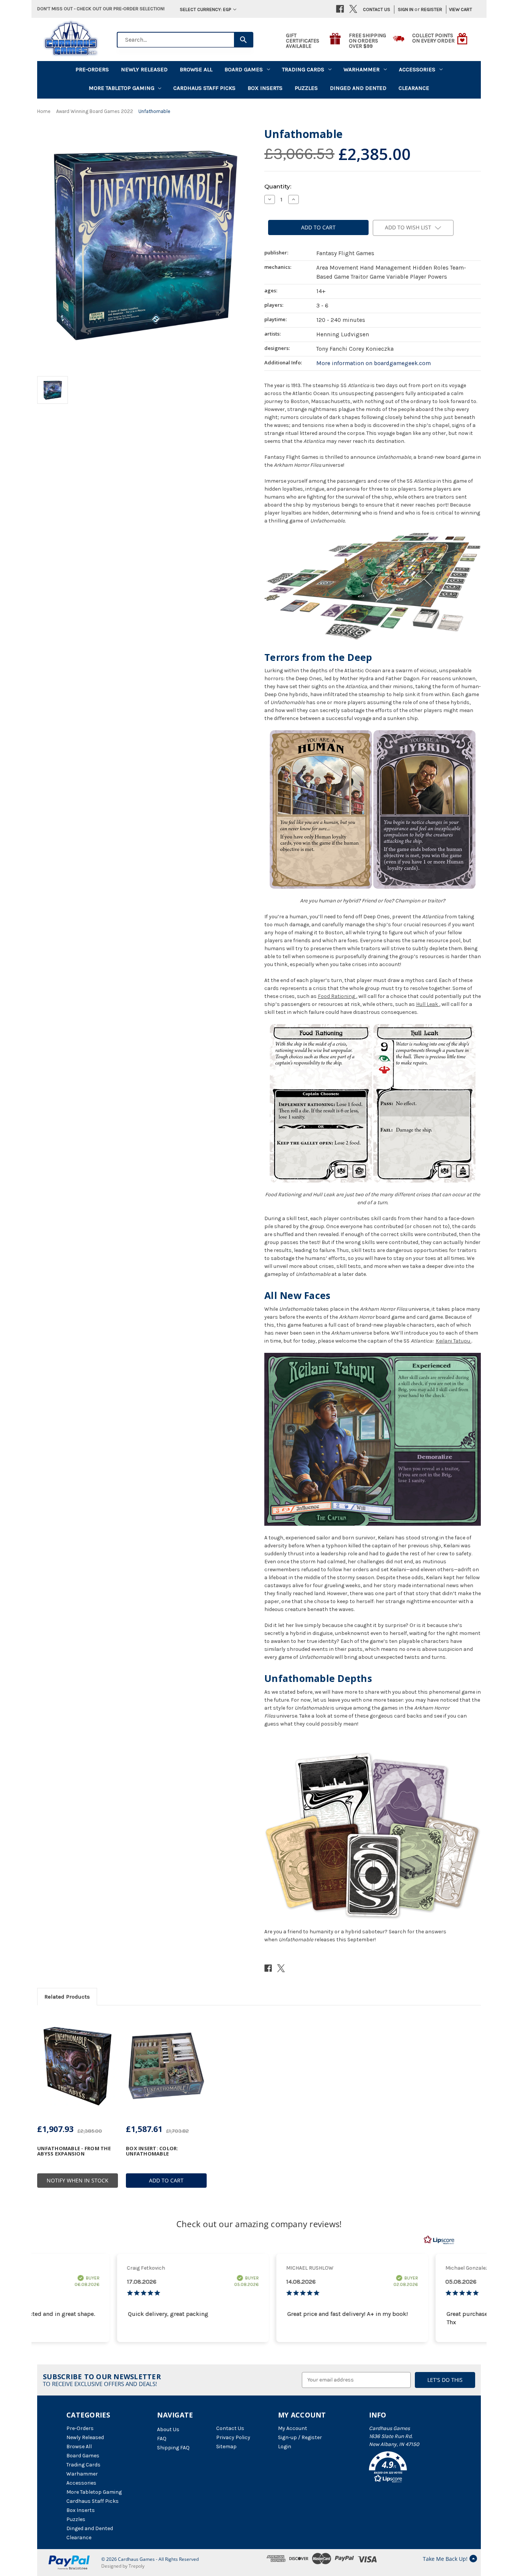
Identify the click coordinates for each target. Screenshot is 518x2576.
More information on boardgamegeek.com (374, 363)
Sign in (406, 9)
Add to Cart (166, 2180)
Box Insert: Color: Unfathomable (152, 2151)
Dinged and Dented (358, 88)
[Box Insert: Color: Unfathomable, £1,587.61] (166, 2066)
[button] (410, 2468)
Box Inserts (265, 88)
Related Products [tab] (67, 1997)
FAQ (162, 2439)
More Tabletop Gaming (122, 88)
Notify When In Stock (78, 2180)
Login (285, 2447)
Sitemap (226, 2447)
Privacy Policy (233, 2437)
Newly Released (144, 69)
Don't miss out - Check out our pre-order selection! (101, 9)
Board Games (244, 69)
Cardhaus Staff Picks (204, 88)
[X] (353, 9)
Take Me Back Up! (445, 2559)
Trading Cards (303, 69)
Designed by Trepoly (123, 2566)
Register (432, 9)
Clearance (414, 88)
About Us (168, 2429)
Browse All (196, 69)
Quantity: (278, 186)
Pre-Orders (92, 69)
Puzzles (306, 88)
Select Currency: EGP (206, 9)
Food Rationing (336, 996)
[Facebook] (340, 9)
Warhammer (362, 69)
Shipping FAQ (173, 2448)
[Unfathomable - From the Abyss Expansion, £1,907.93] (78, 2066)
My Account (293, 2428)
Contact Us (377, 9)
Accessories (417, 69)
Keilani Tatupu (453, 1341)
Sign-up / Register (300, 2437)
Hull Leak (427, 1004)
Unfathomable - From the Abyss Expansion (74, 2151)
